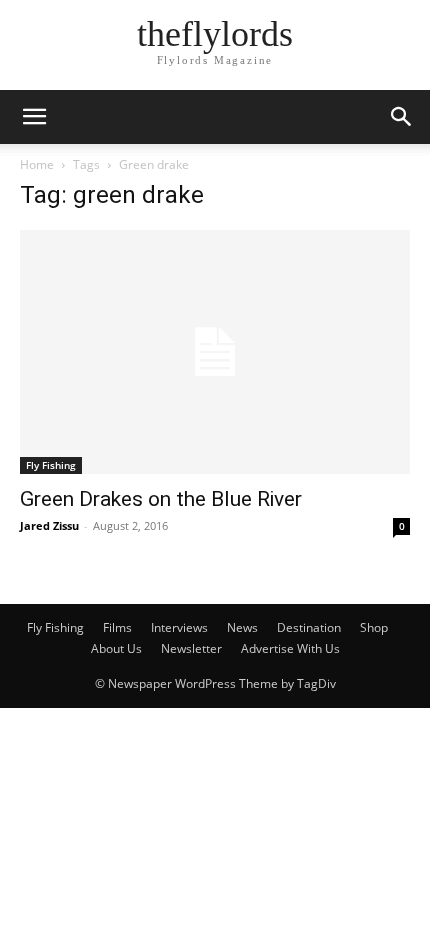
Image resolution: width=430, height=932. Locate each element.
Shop (374, 627)
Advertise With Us (290, 648)
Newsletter (191, 648)
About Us (116, 648)
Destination (309, 627)
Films (117, 627)
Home (37, 164)
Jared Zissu (49, 525)
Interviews (179, 627)
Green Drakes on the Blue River (161, 499)
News (242, 627)
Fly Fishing (51, 465)
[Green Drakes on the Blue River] (215, 352)
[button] (34, 117)
